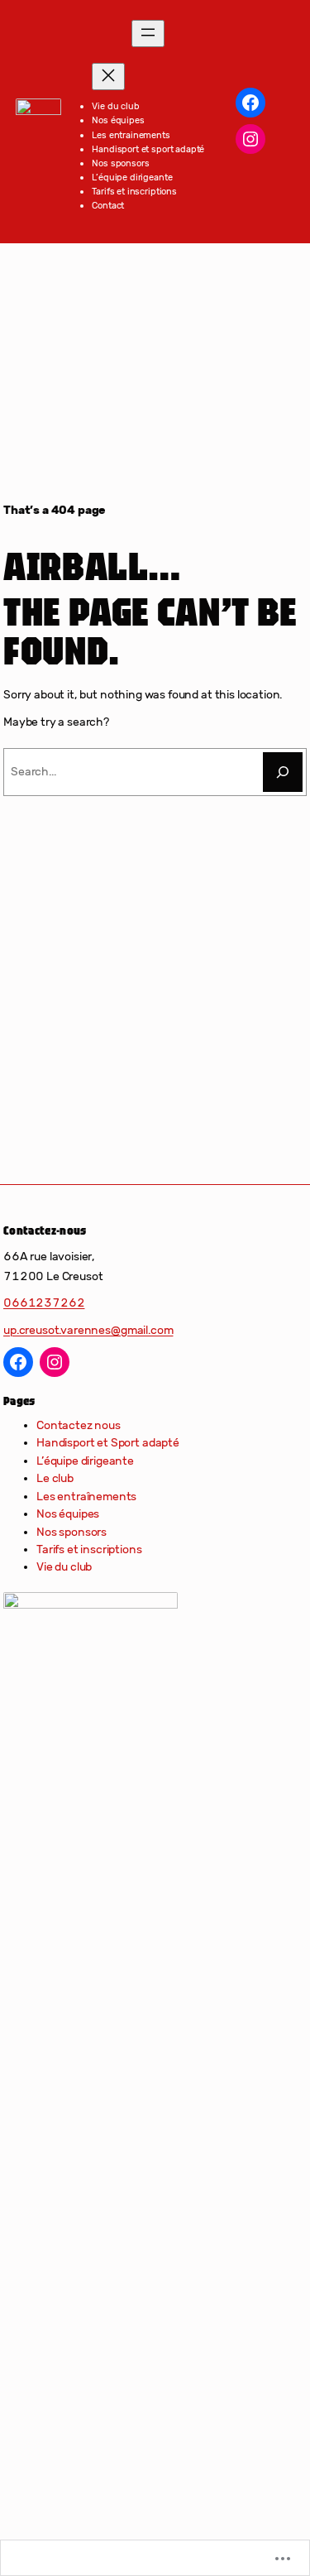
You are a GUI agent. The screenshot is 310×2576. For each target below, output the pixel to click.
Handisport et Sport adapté (108, 1443)
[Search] (283, 772)
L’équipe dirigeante (85, 1461)
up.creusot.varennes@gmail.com (88, 1330)
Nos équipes (68, 1514)
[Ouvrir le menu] (148, 34)
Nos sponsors (72, 1532)
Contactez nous (79, 1425)
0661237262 (44, 1303)
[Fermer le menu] (108, 77)
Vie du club (64, 1567)
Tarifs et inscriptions (89, 1549)
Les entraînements (86, 1497)
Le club (55, 1478)
